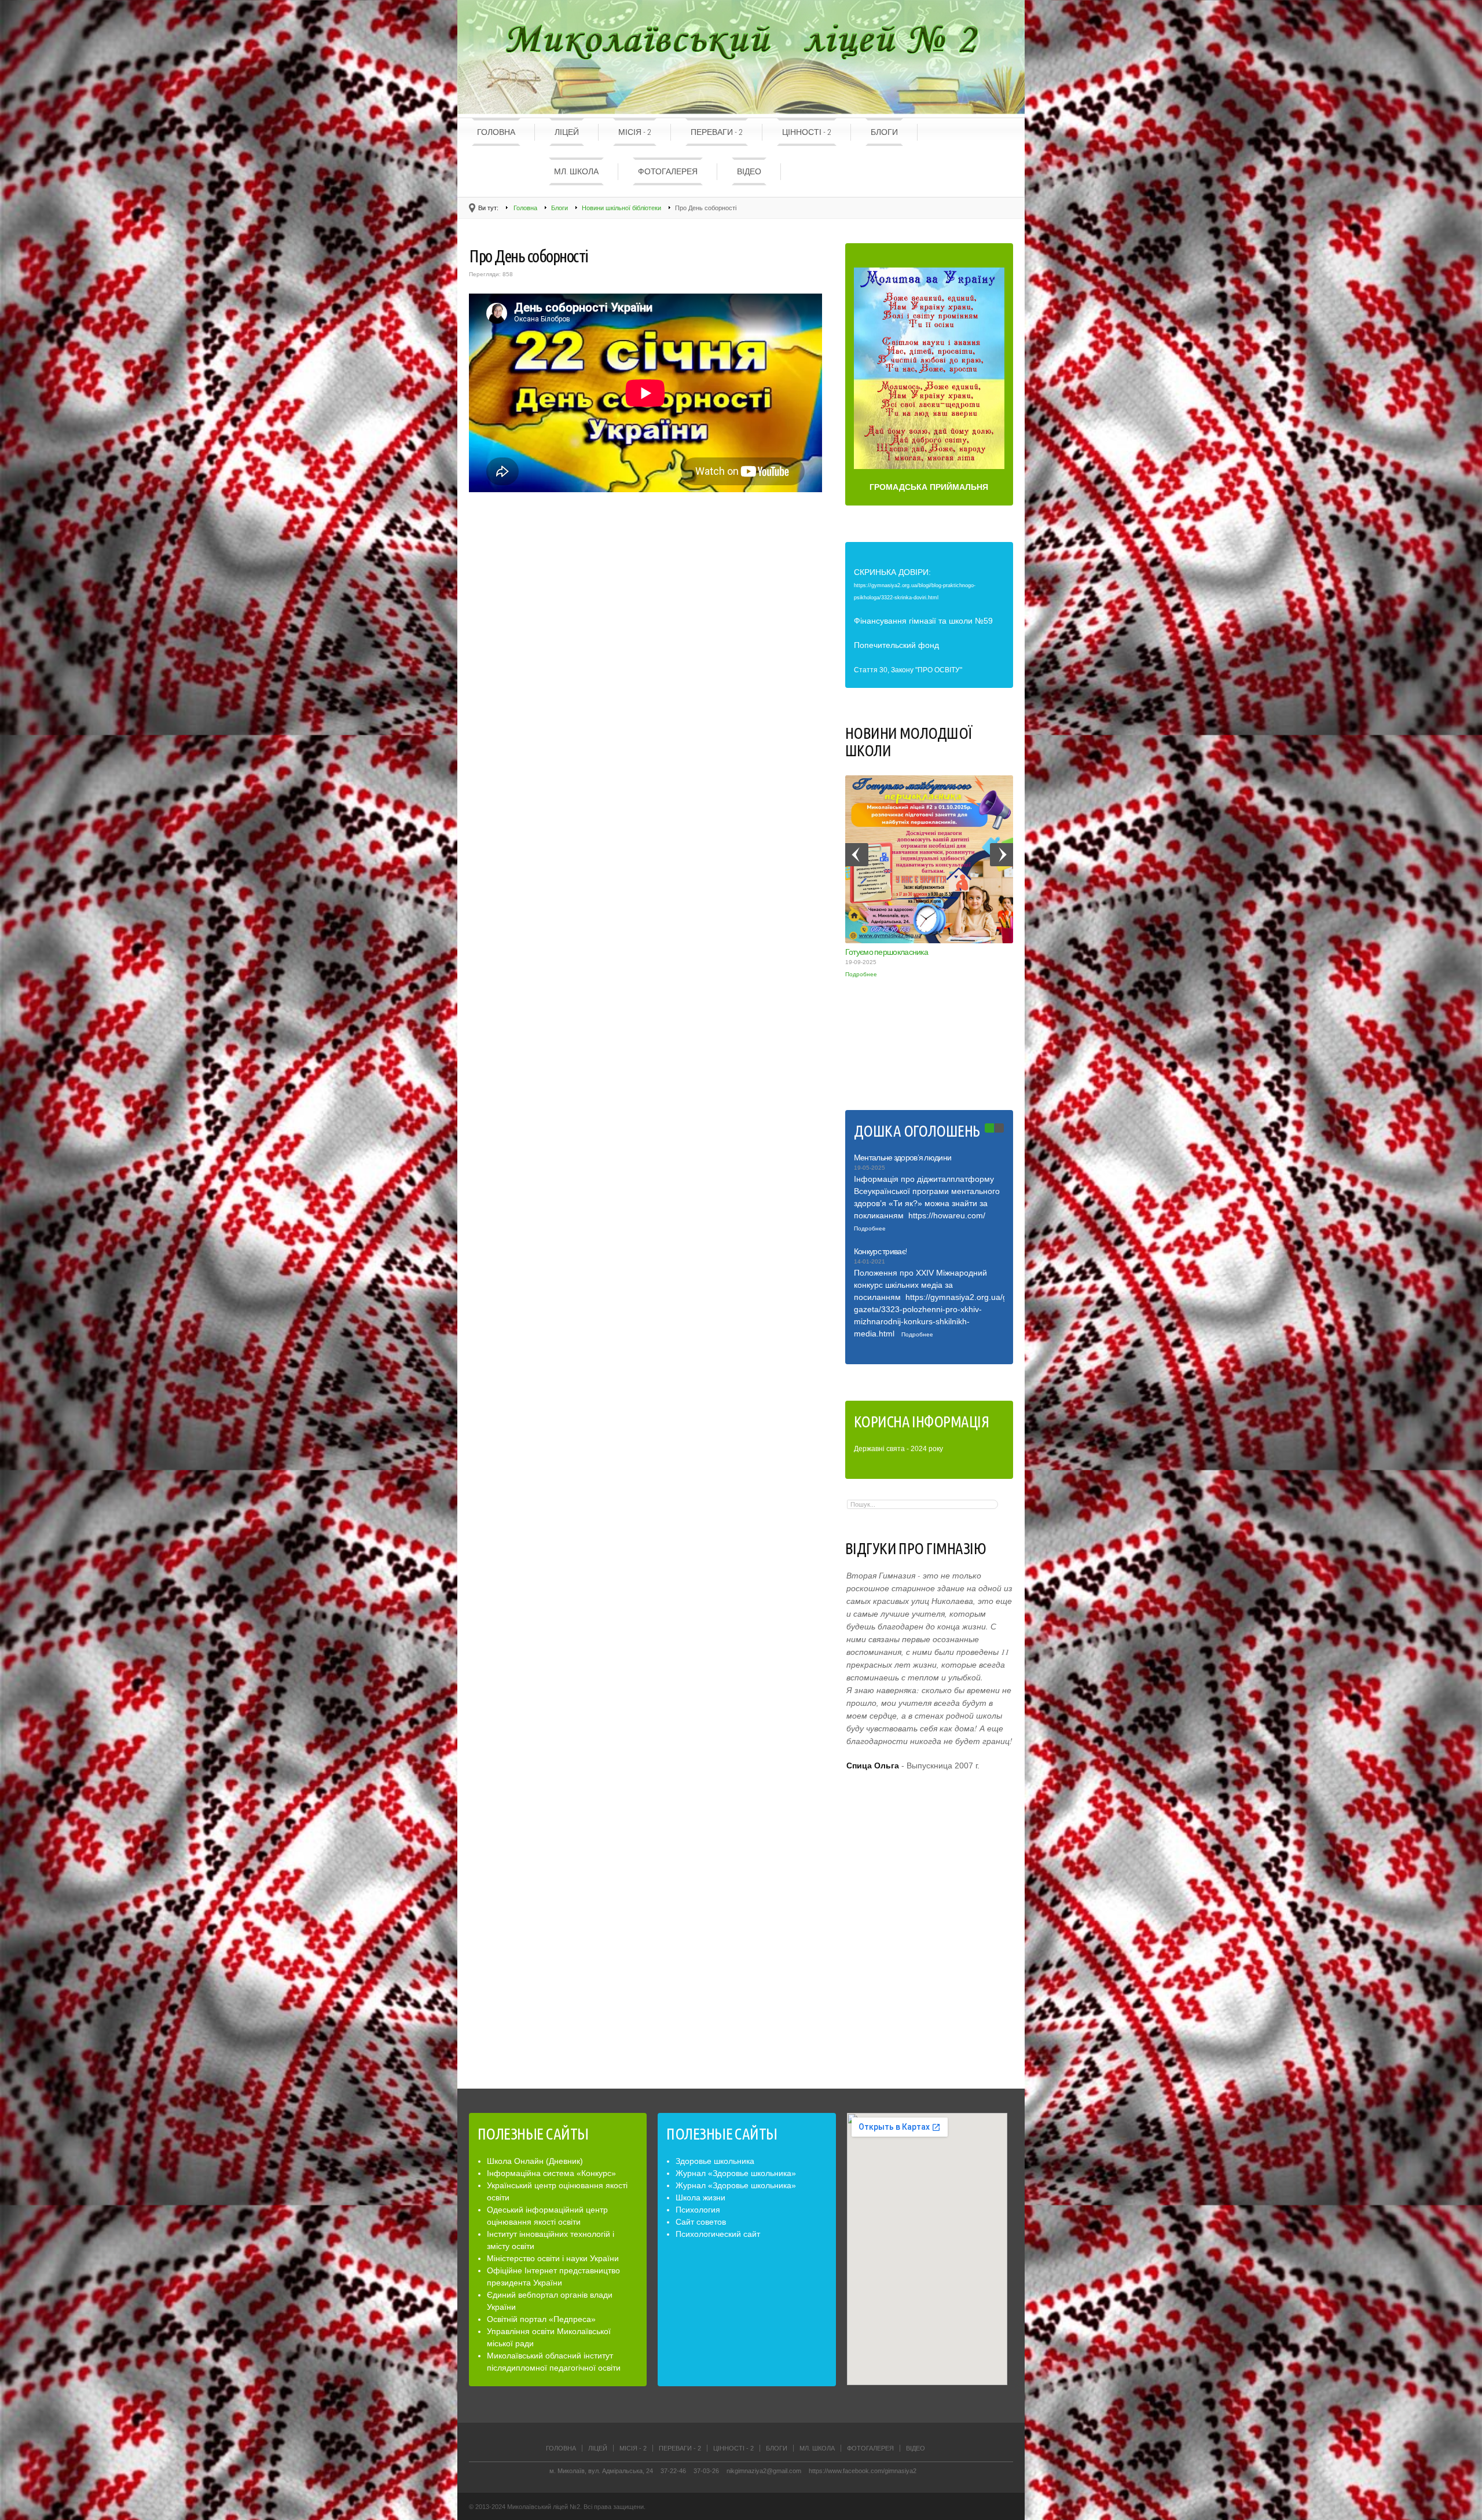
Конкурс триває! (881, 1251)
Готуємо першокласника (887, 952)
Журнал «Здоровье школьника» (736, 2173)
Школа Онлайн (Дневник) (535, 2161)
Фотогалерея (668, 171)
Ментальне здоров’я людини (903, 1158)
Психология (698, 2210)
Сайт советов (701, 2222)
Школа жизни (700, 2197)
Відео (749, 171)
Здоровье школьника (715, 2161)
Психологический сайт (718, 2234)
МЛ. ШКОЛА (576, 171)
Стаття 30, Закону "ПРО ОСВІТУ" (908, 670)
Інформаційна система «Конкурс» (551, 2173)
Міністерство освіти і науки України (553, 2258)
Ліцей (567, 132)
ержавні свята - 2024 (893, 1449)
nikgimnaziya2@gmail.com (764, 2471)
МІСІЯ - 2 (635, 132)
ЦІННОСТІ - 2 (807, 132)
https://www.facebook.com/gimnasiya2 (863, 2471)
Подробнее (861, 974)
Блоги (884, 132)
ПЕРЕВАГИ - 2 (717, 132)
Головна (496, 132)
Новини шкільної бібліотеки (621, 208)
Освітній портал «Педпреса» (541, 2319)
